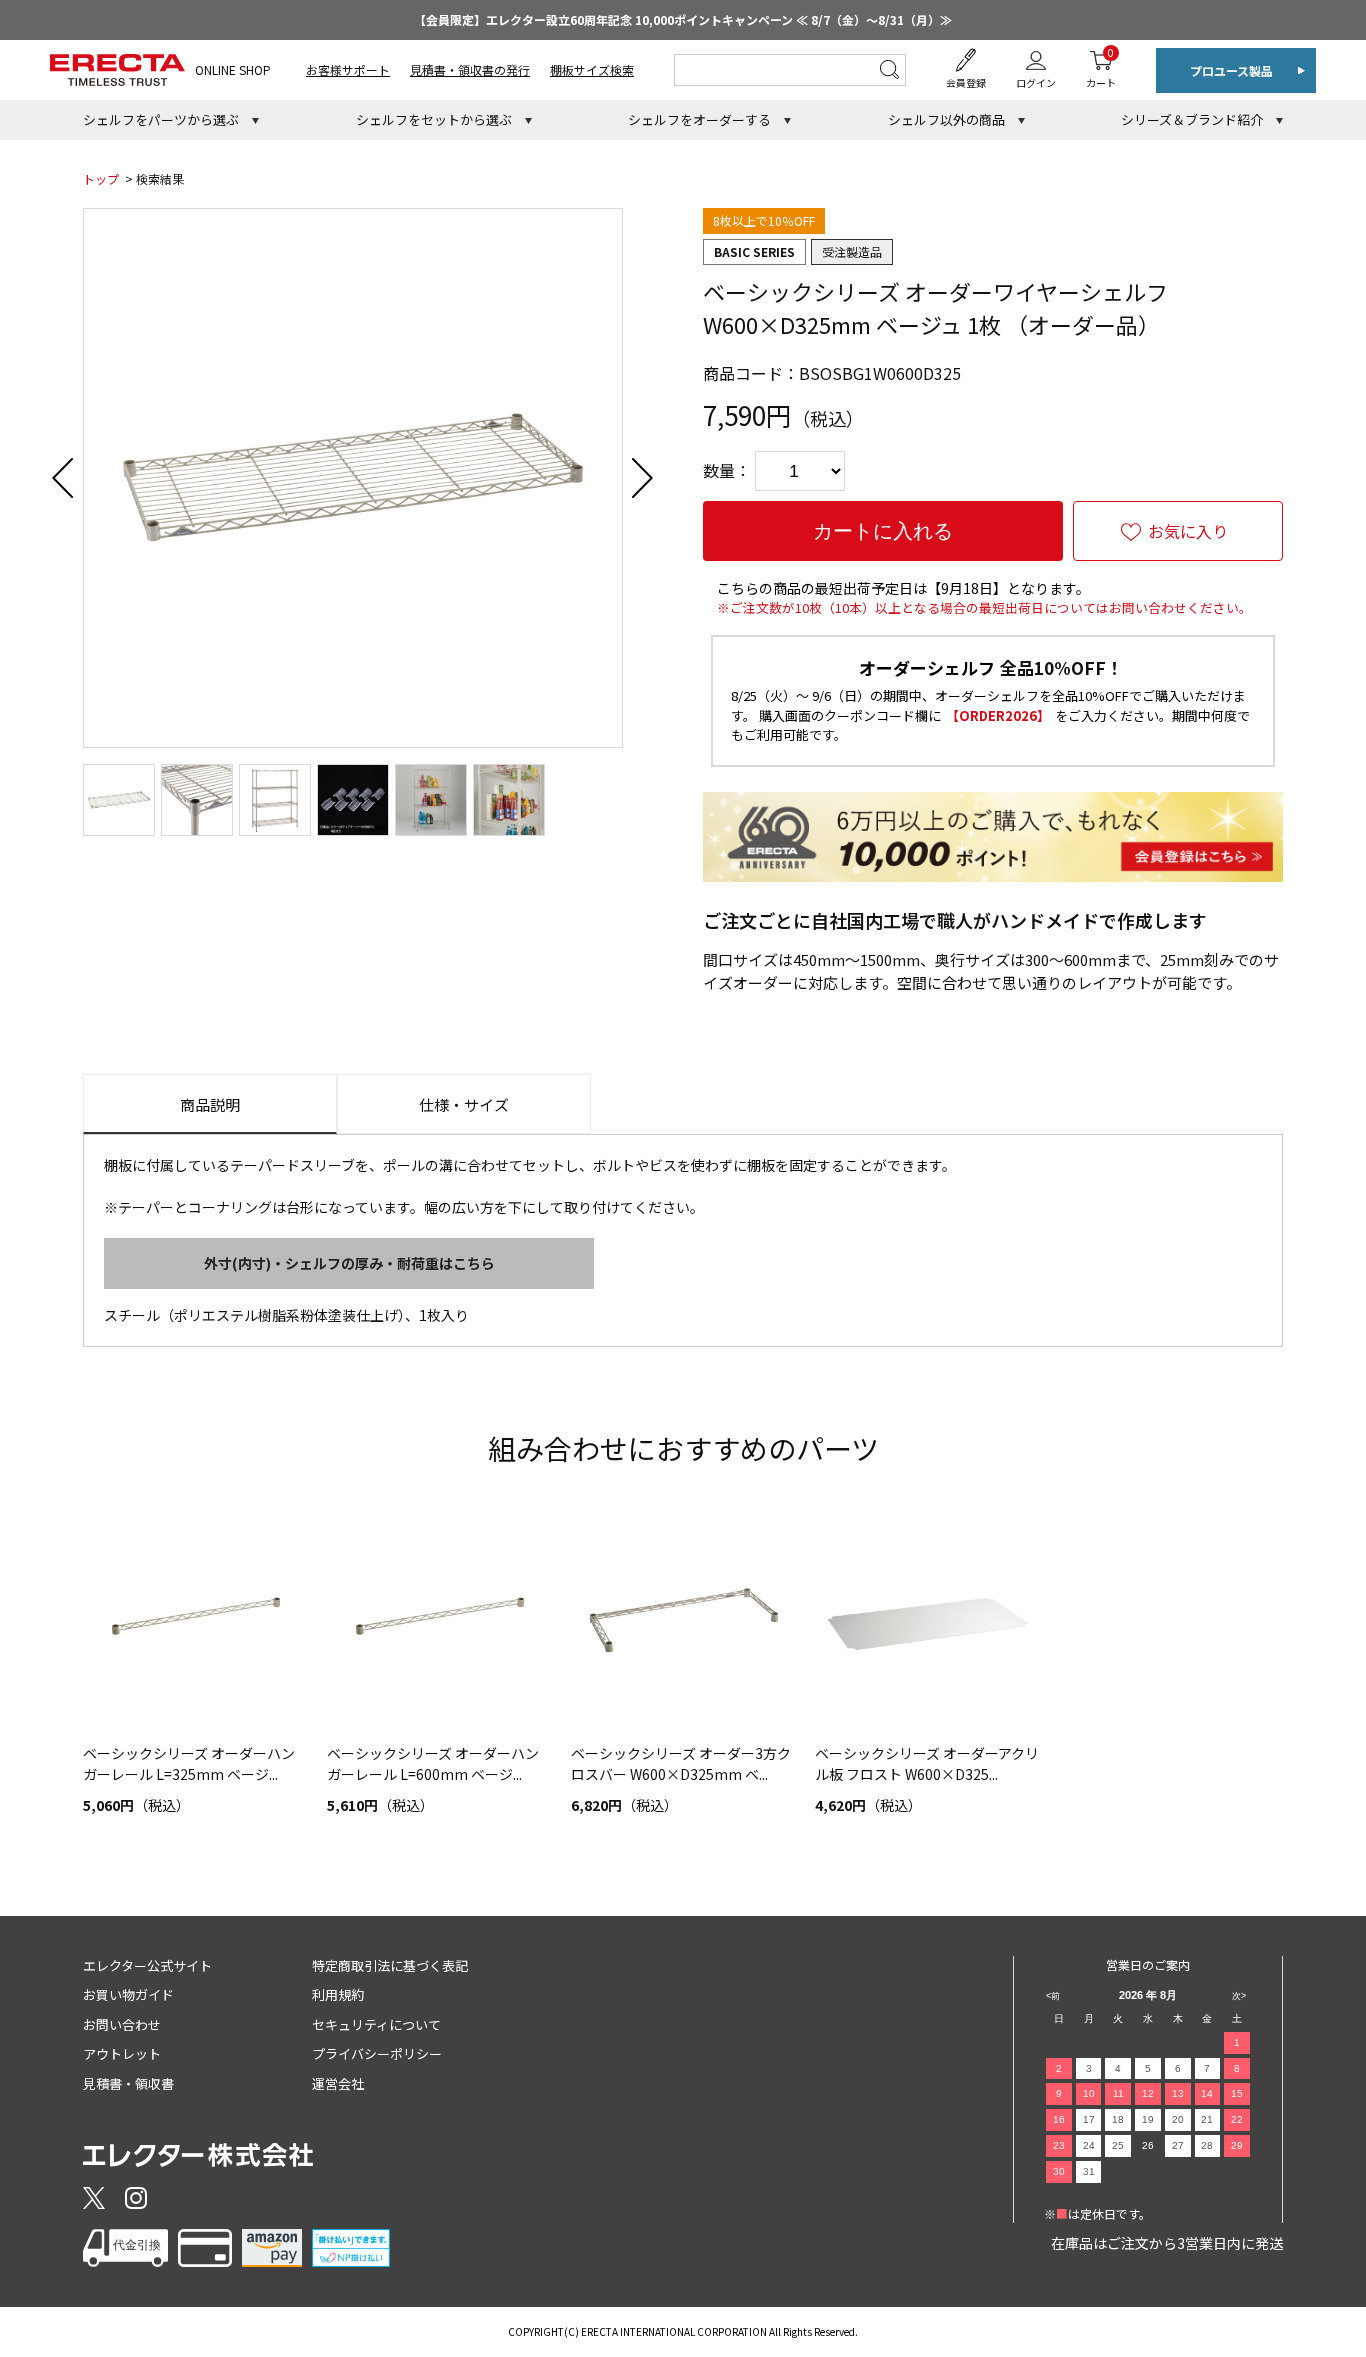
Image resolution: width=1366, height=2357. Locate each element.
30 (1059, 2171)
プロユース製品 (1231, 70)
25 (1118, 2145)
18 (1118, 2119)
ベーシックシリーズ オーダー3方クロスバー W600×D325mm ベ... (681, 1763)
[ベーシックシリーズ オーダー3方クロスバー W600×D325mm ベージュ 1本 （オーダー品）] (683, 1621)
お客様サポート (348, 69)
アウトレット (122, 2053)
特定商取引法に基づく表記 (390, 1965)
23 (1059, 2145)
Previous (63, 478)
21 (1207, 2119)
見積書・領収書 (128, 2083)
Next (643, 478)
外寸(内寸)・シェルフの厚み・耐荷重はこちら (349, 1263)
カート (1101, 67)
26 (1148, 2145)
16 (1059, 2119)
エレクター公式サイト (147, 1965)
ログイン (1036, 82)
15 (1237, 2093)
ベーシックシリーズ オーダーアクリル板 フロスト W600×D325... (927, 1763)
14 (1207, 2093)
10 (1089, 2093)
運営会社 (338, 2083)
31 (1089, 2171)
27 (1178, 2145)
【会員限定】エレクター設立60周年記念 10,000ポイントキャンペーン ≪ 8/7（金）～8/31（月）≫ (683, 19)
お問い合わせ (122, 2024)
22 (1237, 2119)
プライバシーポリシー (377, 2053)
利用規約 (338, 1994)
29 (1237, 2145)
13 (1178, 2093)
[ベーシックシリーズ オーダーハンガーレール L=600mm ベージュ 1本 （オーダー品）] (439, 1621)
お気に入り (1188, 531)
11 (1118, 2093)
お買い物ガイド (128, 1994)
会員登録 (966, 82)
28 (1207, 2145)
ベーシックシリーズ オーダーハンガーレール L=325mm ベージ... (189, 1763)
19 (1148, 2119)
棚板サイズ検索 (592, 69)
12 (1148, 2093)
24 (1089, 2145)
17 (1089, 2119)
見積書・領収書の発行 (470, 69)
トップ (101, 178)
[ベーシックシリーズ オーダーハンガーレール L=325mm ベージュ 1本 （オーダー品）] (195, 1621)
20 (1178, 2119)
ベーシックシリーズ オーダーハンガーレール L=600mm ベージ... (433, 1763)
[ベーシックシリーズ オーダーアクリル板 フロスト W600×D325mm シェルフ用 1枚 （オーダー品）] (927, 1621)
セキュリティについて (376, 2024)
